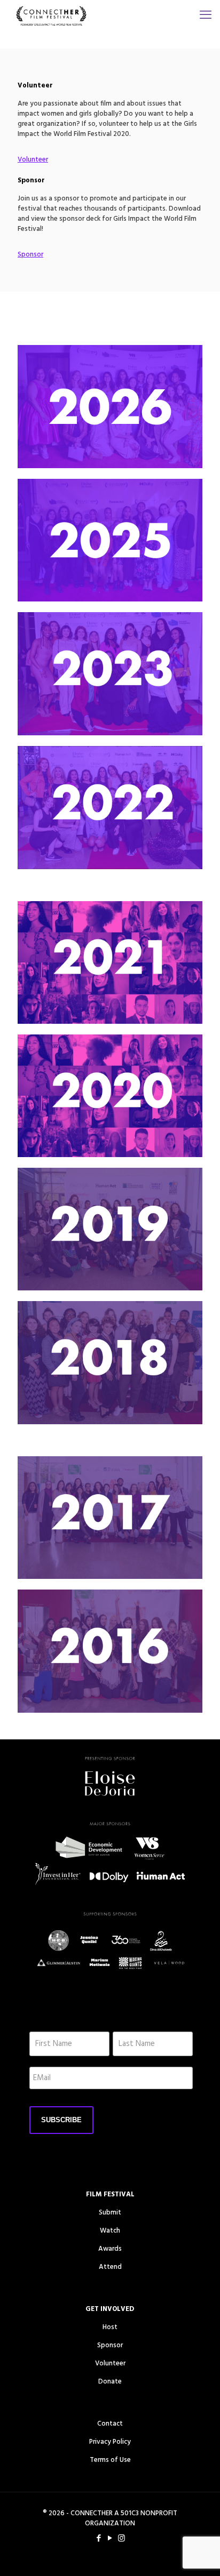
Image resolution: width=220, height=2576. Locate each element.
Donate (110, 2382)
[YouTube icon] (110, 2539)
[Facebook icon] (99, 2539)
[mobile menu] (206, 16)
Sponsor (110, 2345)
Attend (110, 2267)
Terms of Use (110, 2460)
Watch (110, 2231)
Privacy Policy (110, 2442)
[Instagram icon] (121, 2539)
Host (110, 2327)
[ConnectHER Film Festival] (51, 16)
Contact (110, 2424)
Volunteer (110, 2364)
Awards (110, 2249)
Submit (110, 2213)
